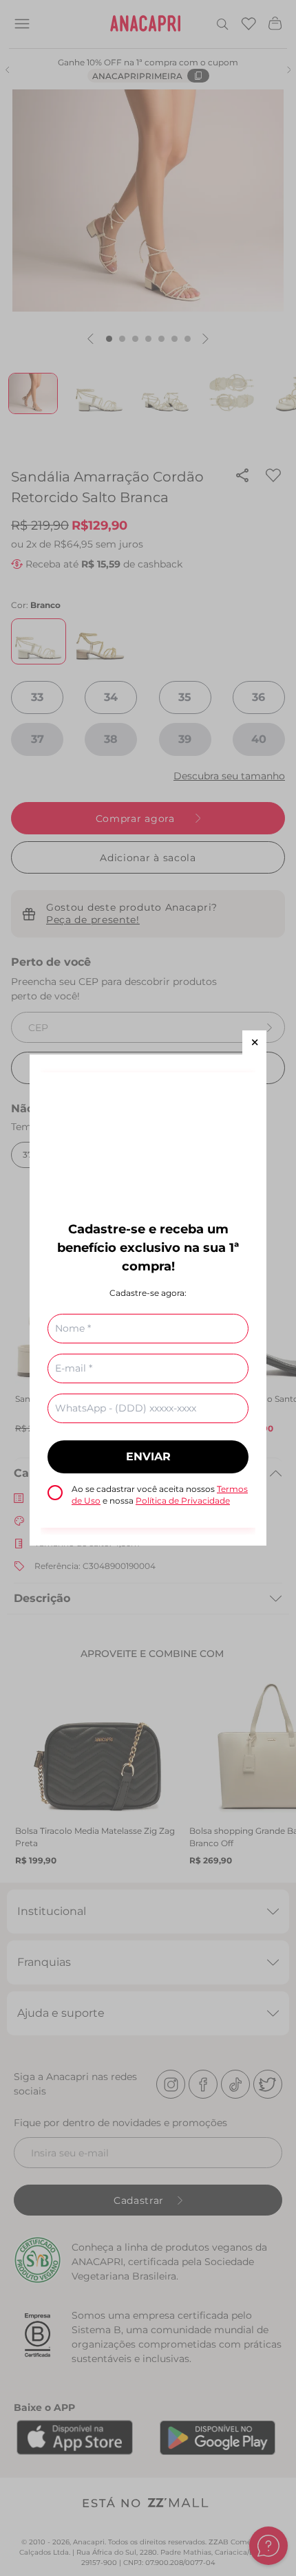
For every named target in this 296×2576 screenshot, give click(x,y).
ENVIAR (148, 1457)
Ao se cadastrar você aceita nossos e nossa (160, 1495)
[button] (254, 1042)
